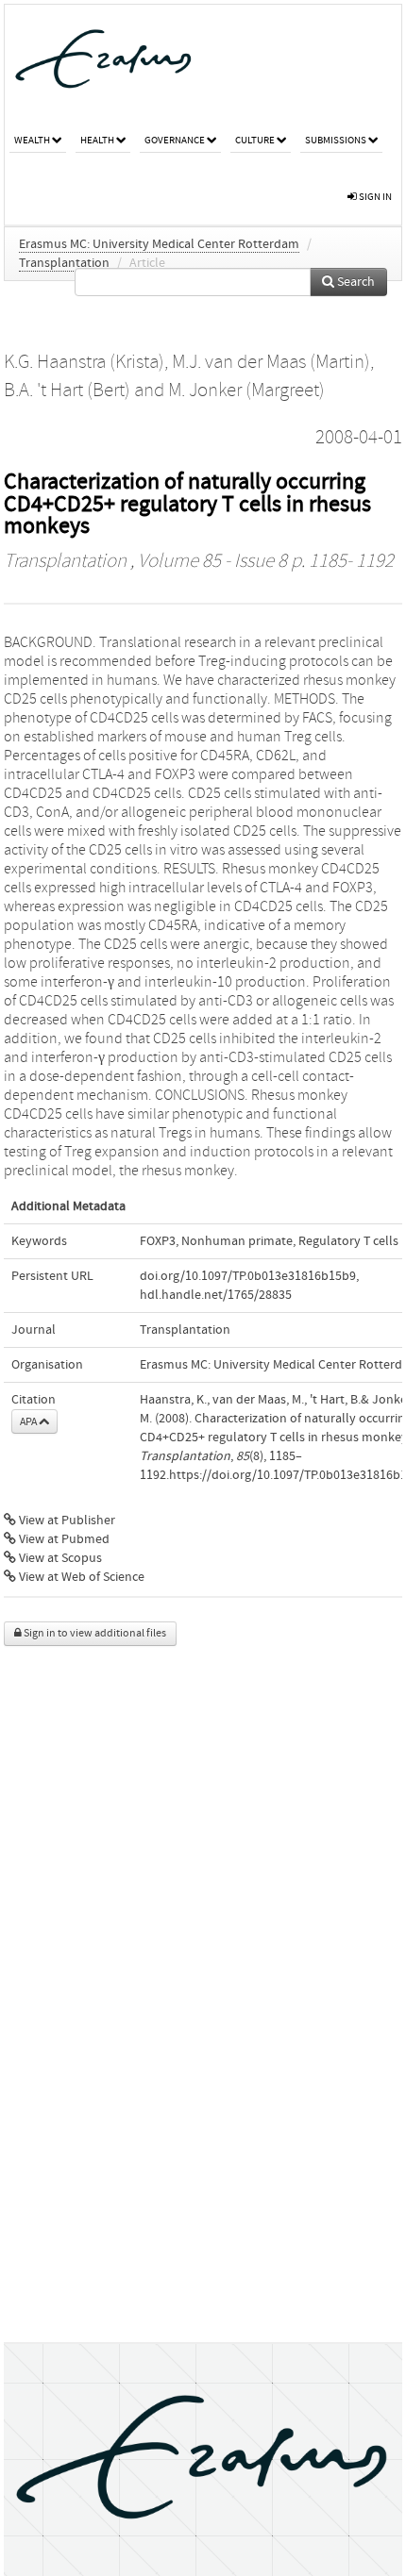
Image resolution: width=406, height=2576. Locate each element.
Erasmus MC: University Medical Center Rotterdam (159, 244)
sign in (374, 197)
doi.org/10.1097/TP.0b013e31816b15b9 (248, 1276)
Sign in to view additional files (94, 1633)
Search (355, 282)
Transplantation (64, 263)
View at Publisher (66, 1521)
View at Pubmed (63, 1539)
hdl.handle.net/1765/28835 (216, 1295)
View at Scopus (59, 1558)
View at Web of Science (80, 1577)
